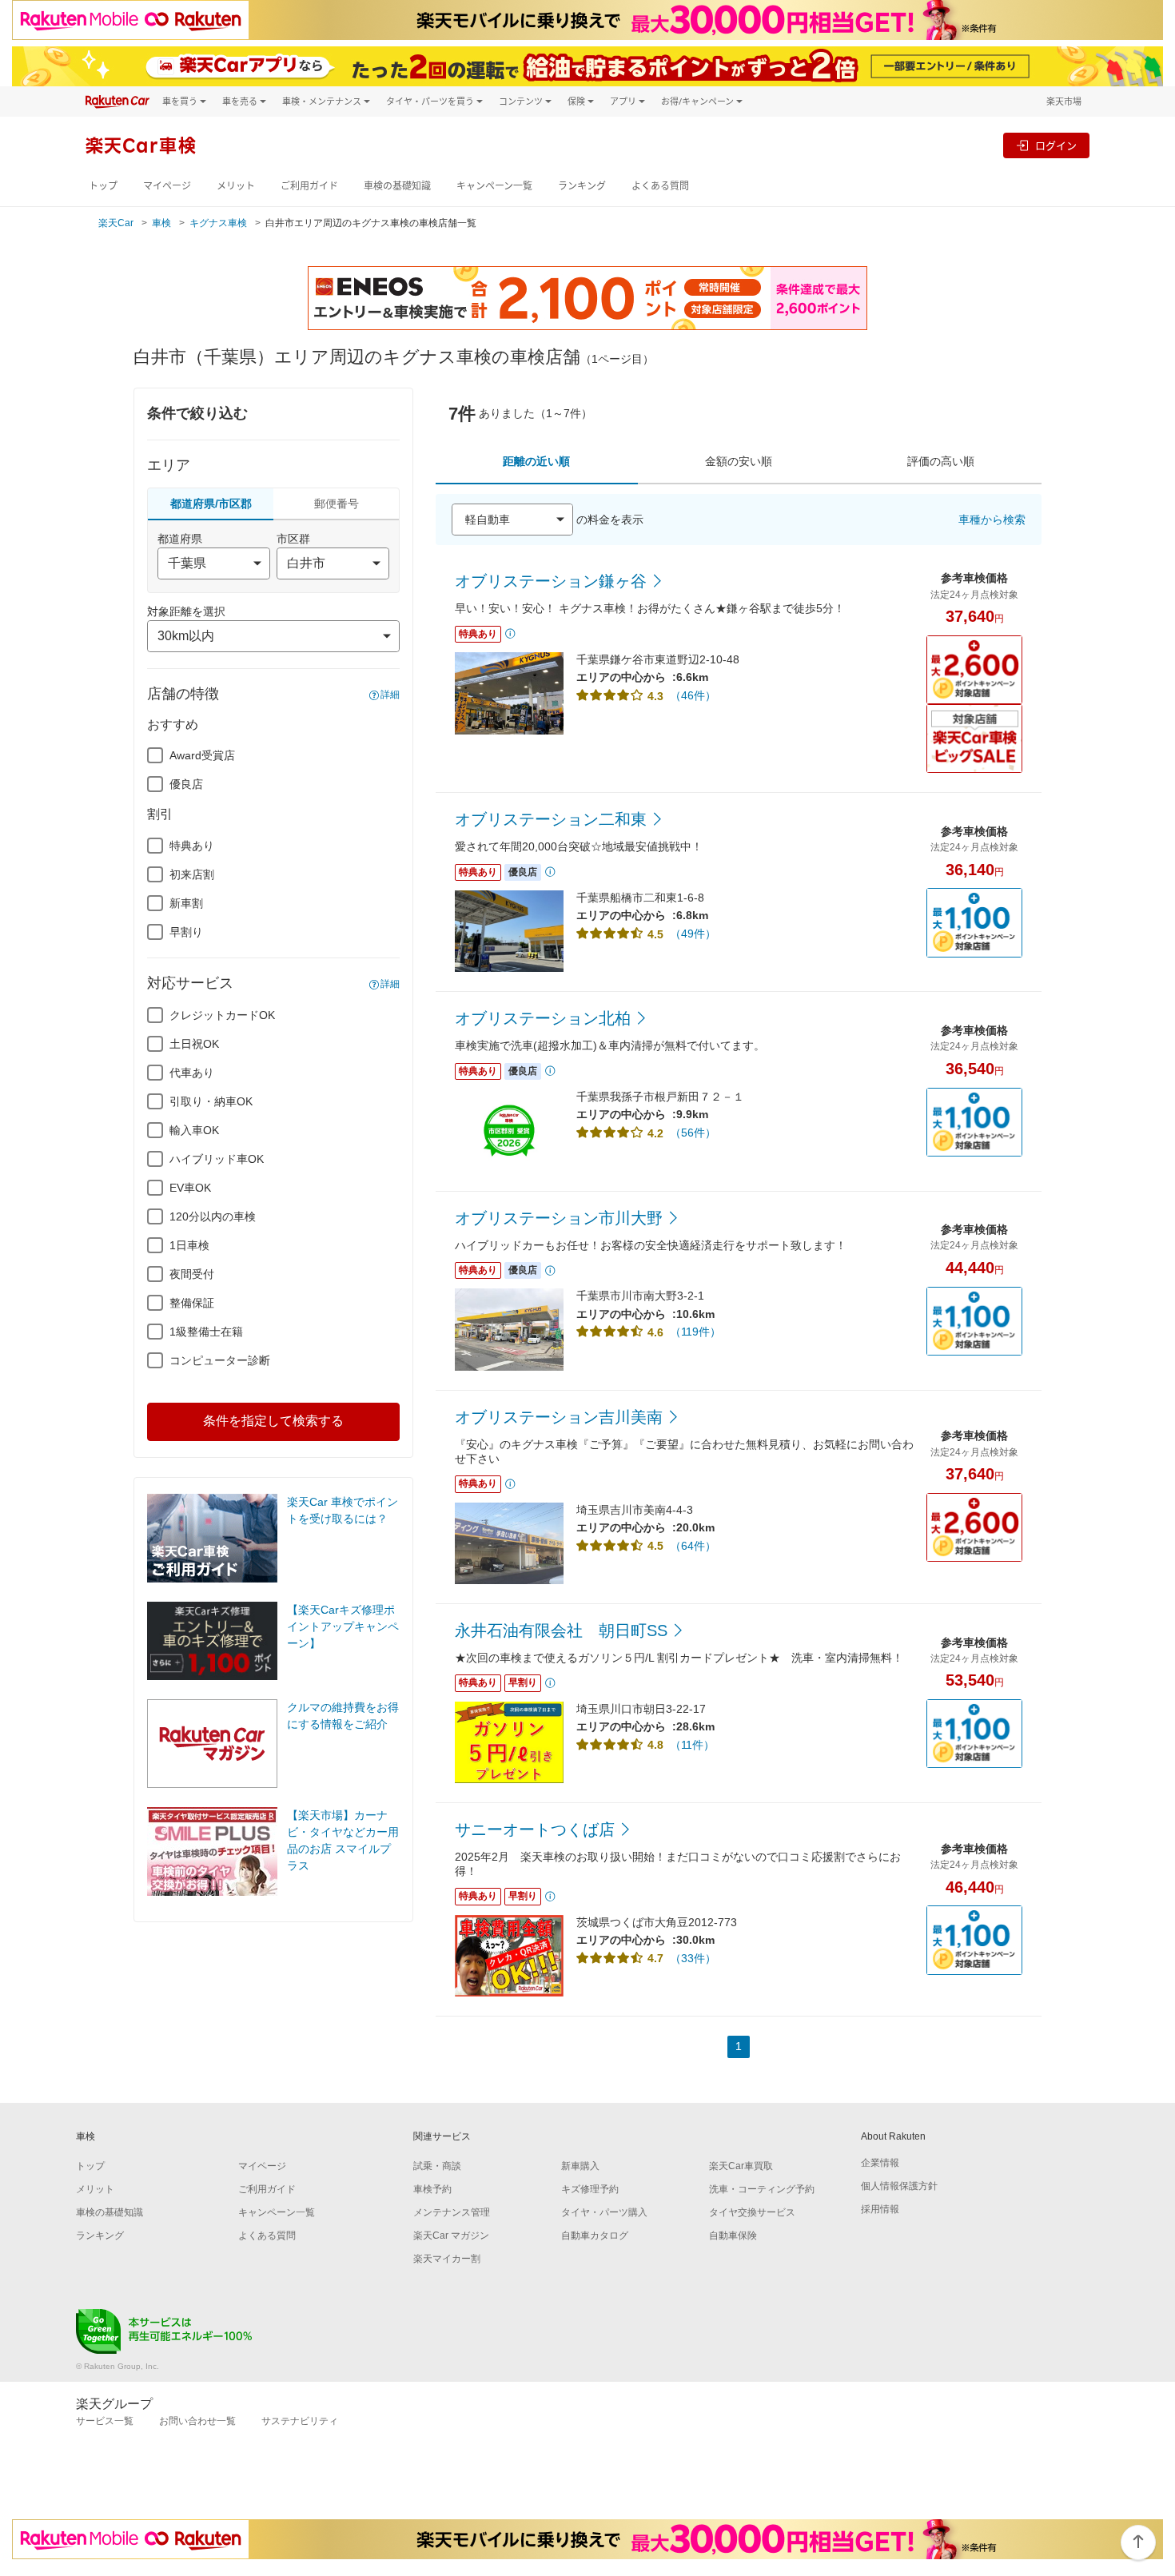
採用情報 (880, 2209)
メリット (236, 186)
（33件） (693, 1958)
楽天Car (116, 223)
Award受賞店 (202, 755)
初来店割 (192, 874)
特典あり (192, 846)
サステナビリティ (300, 2421)
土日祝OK (194, 1044)
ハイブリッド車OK (217, 1159)
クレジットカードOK (222, 1015)
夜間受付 (192, 1274)
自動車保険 (733, 2236)
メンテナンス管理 (452, 2212)
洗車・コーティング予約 (762, 2189)
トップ (103, 186)
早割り (186, 932)
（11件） (692, 1745)
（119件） (695, 1332)
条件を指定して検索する (273, 1421)
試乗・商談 (437, 2166)
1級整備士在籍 (206, 1332)
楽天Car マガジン (451, 2236)
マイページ (167, 186)
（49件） (693, 934)
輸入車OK (194, 1130)
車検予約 (432, 2189)
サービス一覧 (105, 2421)
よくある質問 (660, 186)
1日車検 (189, 1245)
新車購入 (580, 2166)
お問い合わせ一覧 (197, 2421)
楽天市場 (1064, 101)
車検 (161, 223)
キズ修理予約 (590, 2189)
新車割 (186, 903)
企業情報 (880, 2163)
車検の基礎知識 (397, 186)
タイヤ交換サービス (752, 2212)
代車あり (192, 1073)
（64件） (693, 1546)
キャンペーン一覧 (494, 186)
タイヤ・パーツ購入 (604, 2212)
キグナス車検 (218, 223)
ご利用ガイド (309, 186)
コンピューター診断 (220, 1360)
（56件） (693, 1133)
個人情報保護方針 (899, 2186)
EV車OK (190, 1188)
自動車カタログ (595, 2236)
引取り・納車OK (211, 1101)
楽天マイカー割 (447, 2259)
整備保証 (192, 1303)
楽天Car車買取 (741, 2166)
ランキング (582, 186)
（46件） (693, 695)
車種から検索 (992, 520)
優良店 (186, 784)
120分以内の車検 (213, 1216)
